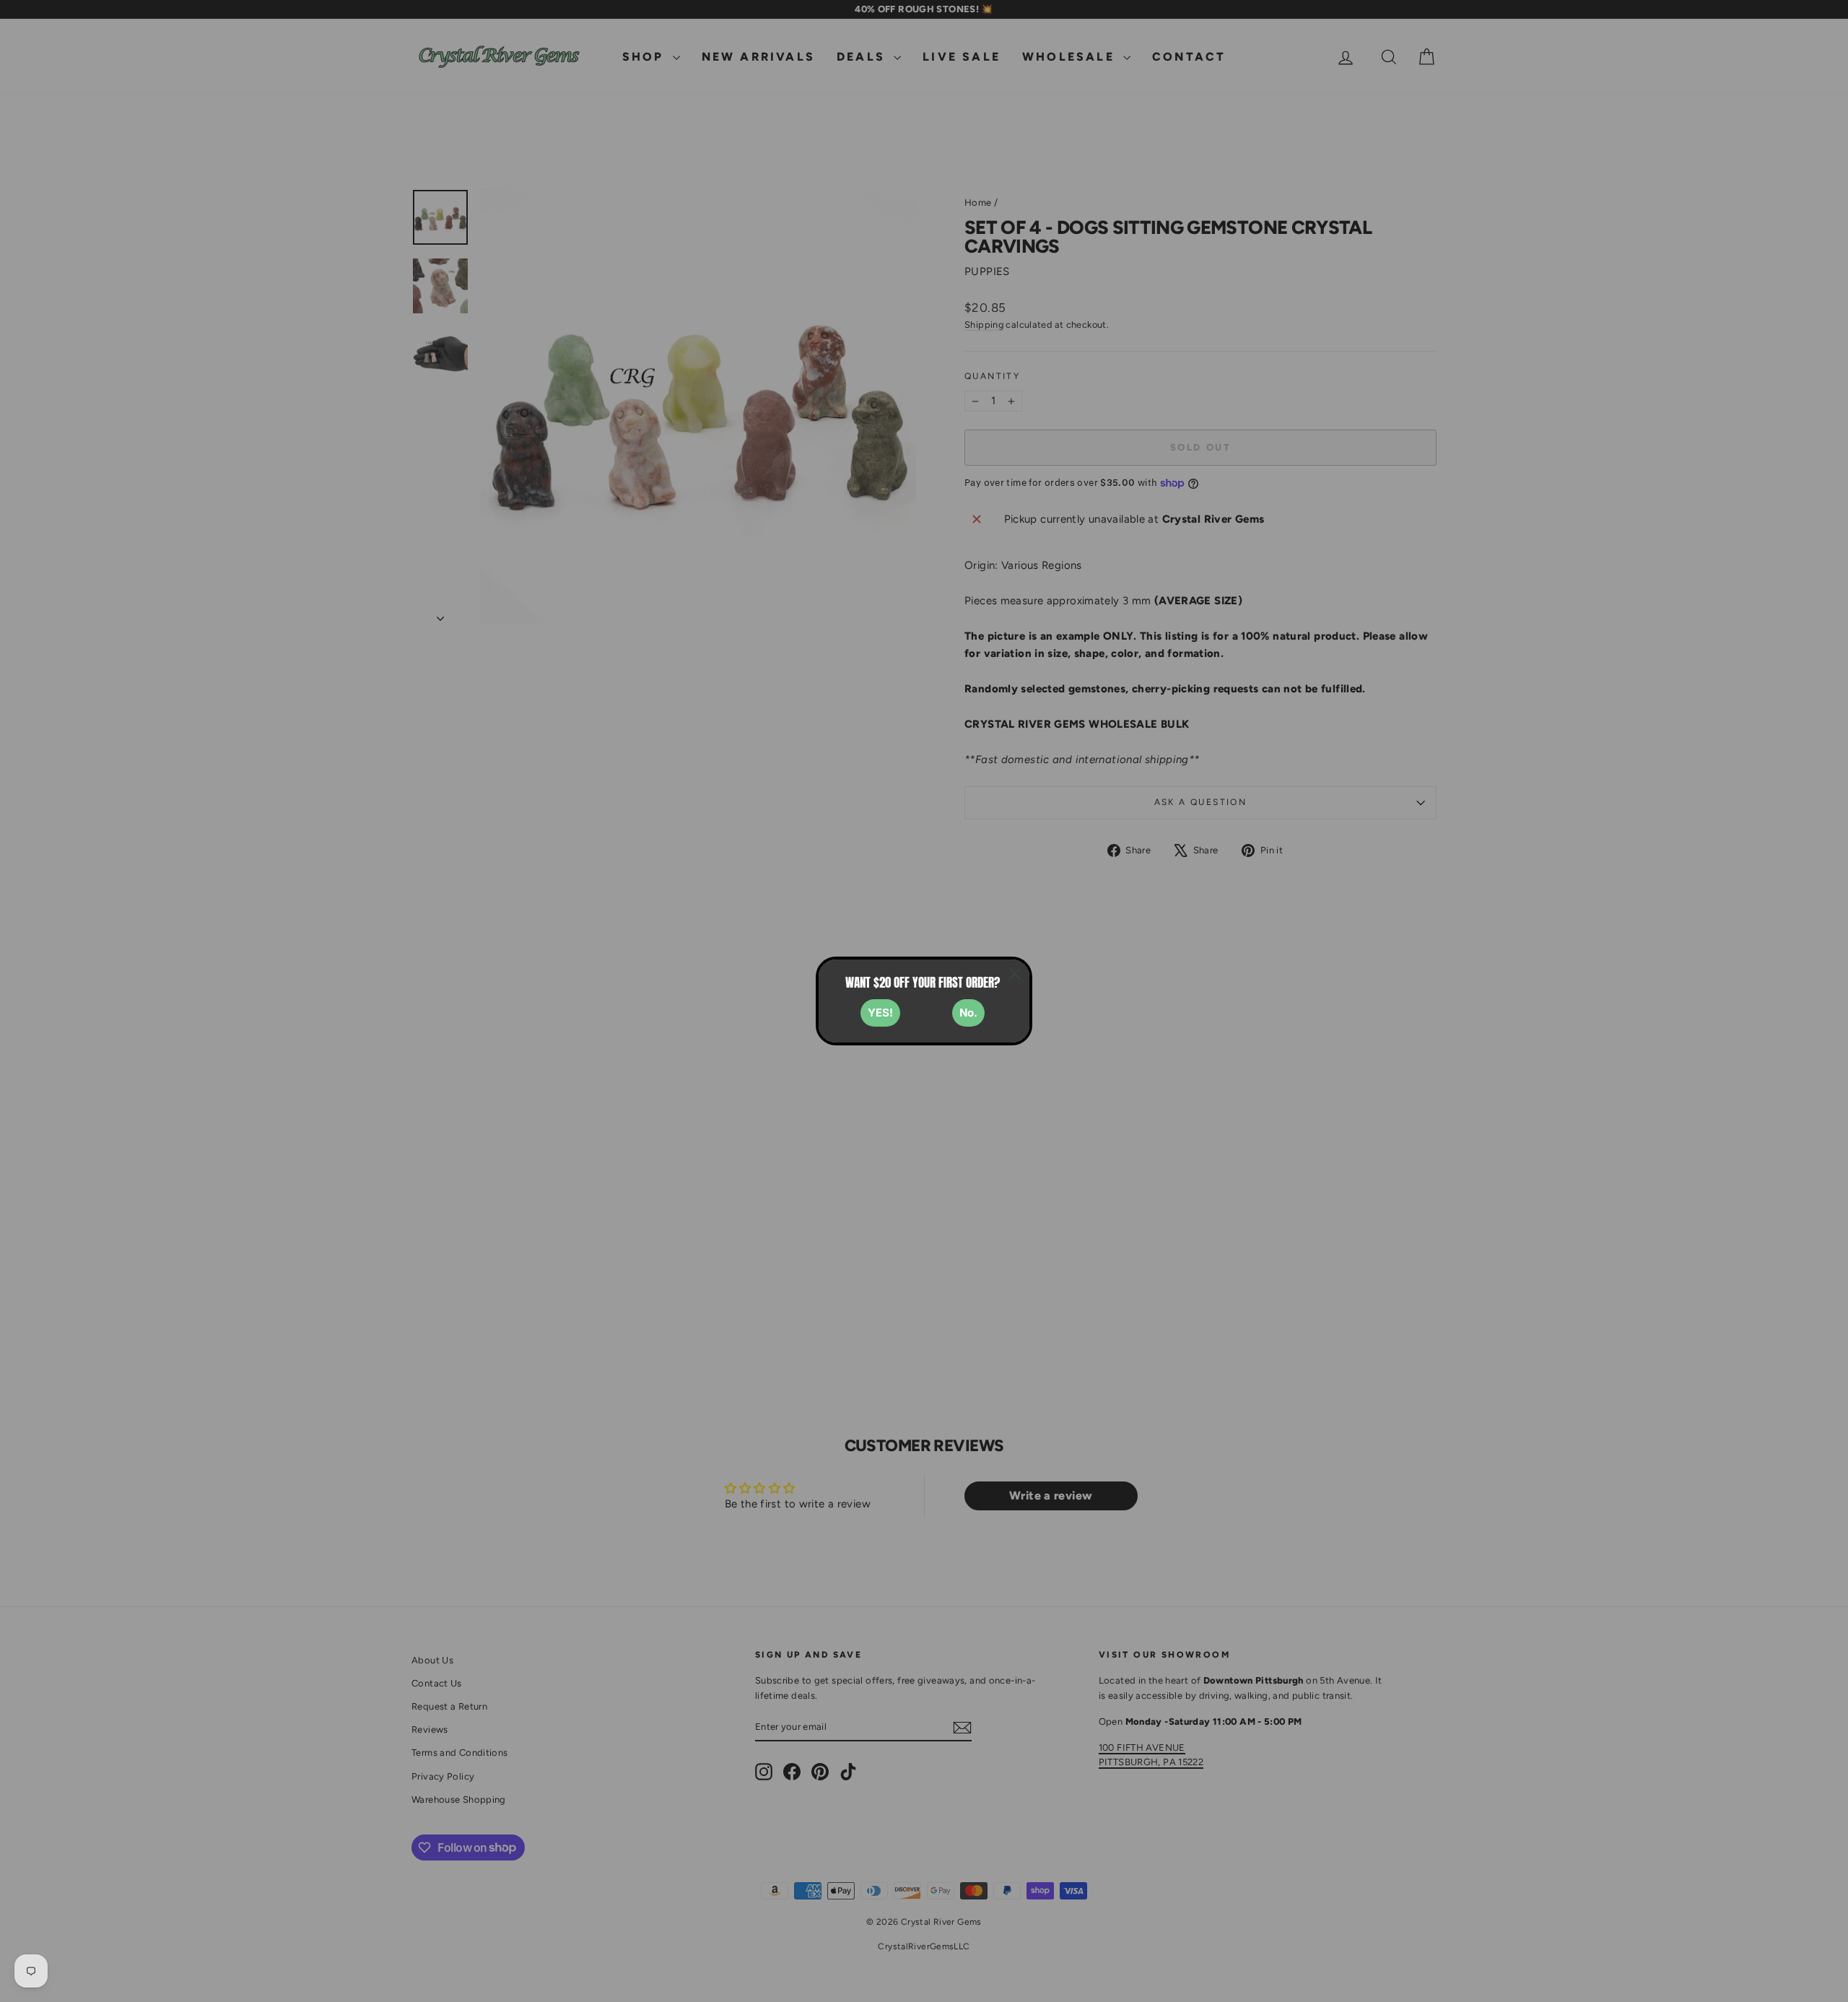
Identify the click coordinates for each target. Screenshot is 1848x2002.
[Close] (1015, 974)
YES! (880, 1013)
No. (968, 1013)
